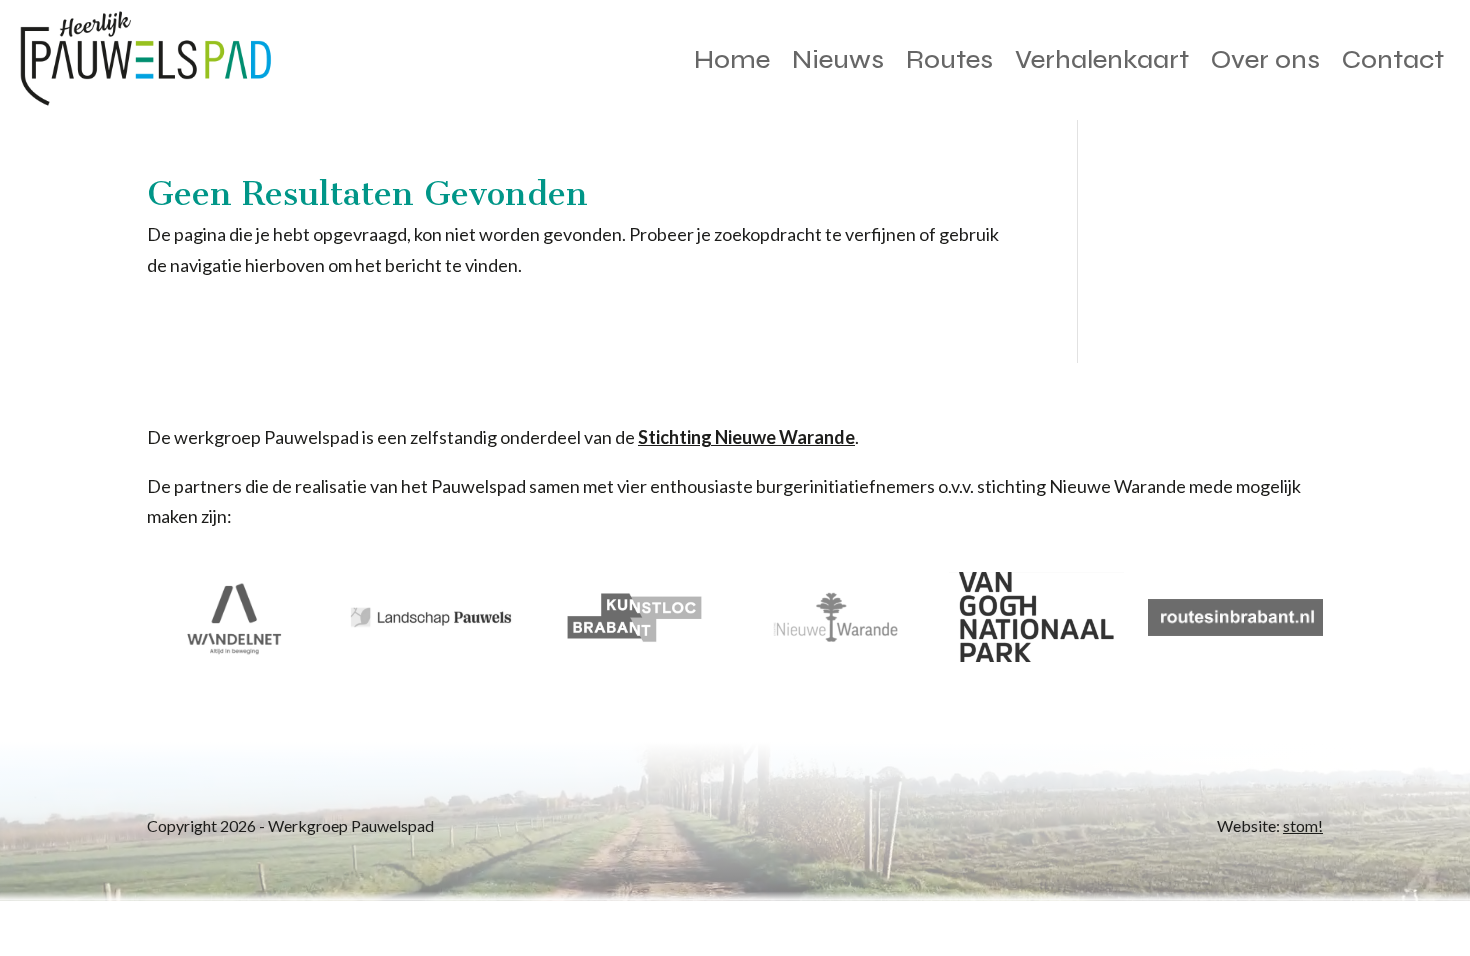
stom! (1303, 825)
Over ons (1265, 59)
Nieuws (838, 59)
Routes (949, 59)
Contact (1393, 59)
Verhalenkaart (1102, 59)
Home (732, 59)
